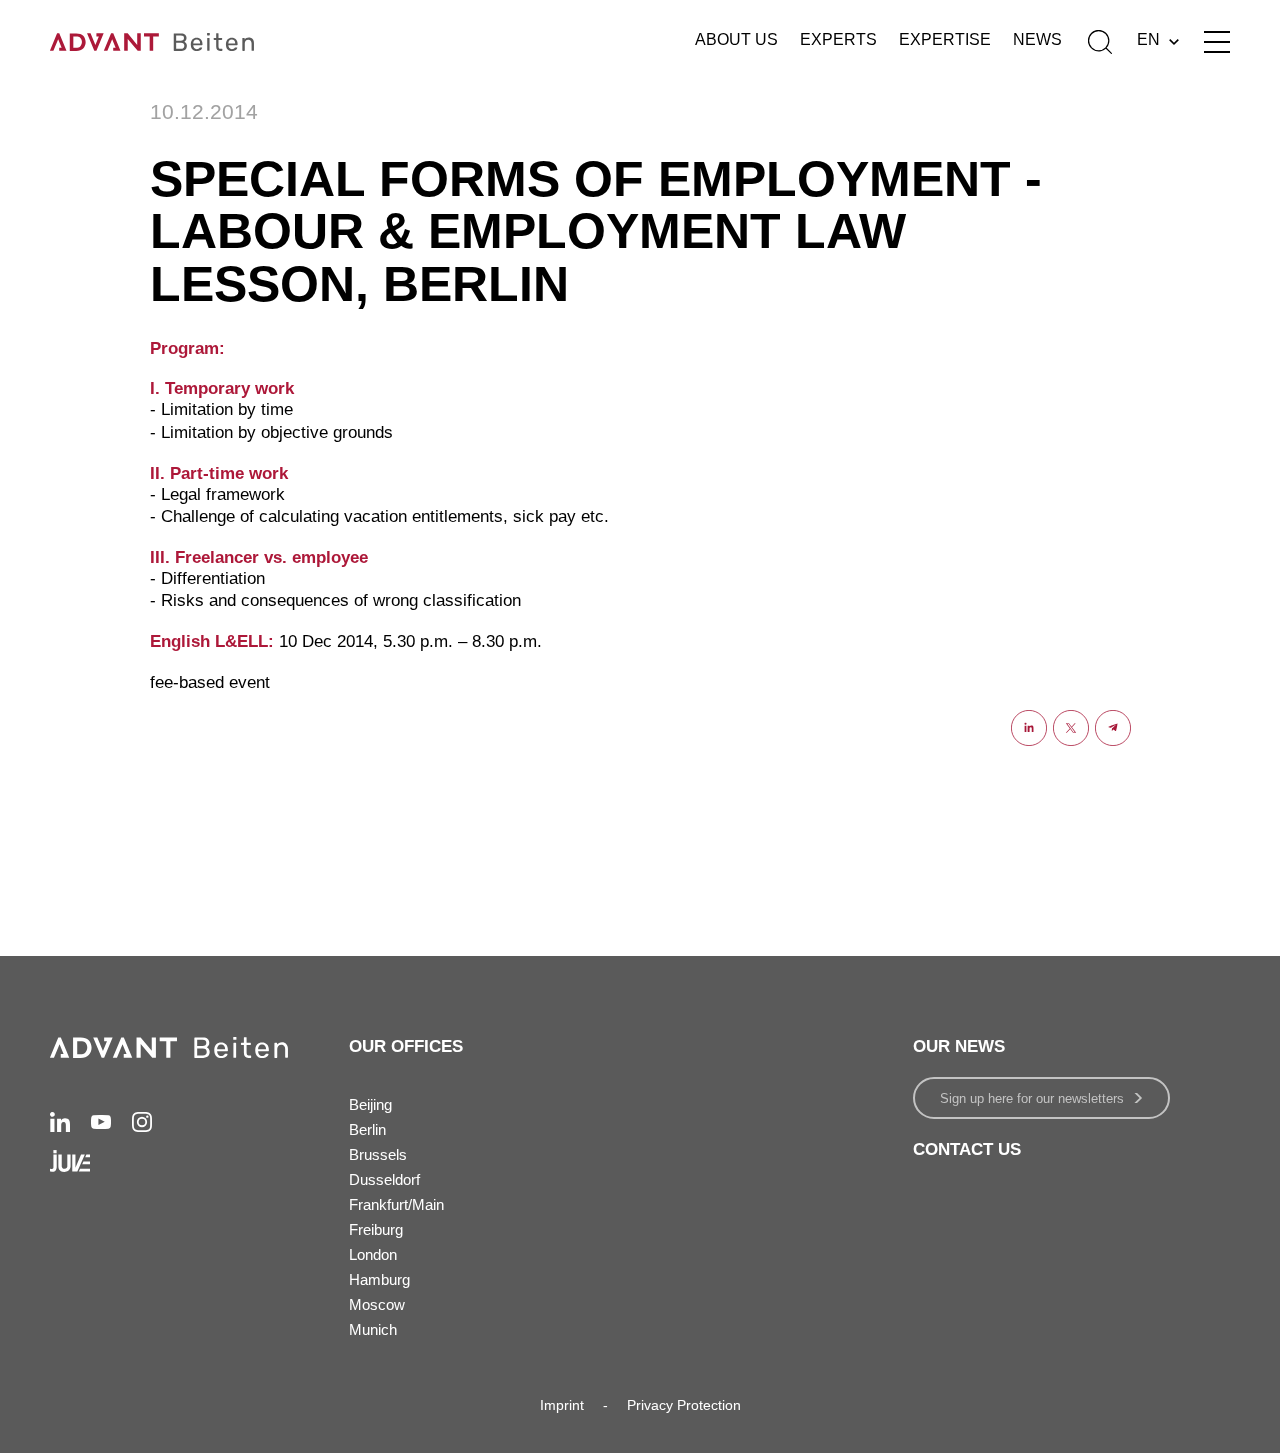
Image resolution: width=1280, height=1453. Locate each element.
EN (1148, 39)
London (373, 1254)
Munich (373, 1329)
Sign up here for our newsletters (1032, 1098)
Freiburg (376, 1229)
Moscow (377, 1304)
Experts (838, 39)
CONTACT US (967, 1149)
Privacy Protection (684, 1405)
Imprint (562, 1405)
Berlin (367, 1129)
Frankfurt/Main (396, 1204)
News (1037, 39)
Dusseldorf (384, 1179)
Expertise (945, 39)
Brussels (378, 1154)
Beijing (370, 1104)
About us (736, 39)
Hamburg (379, 1279)
